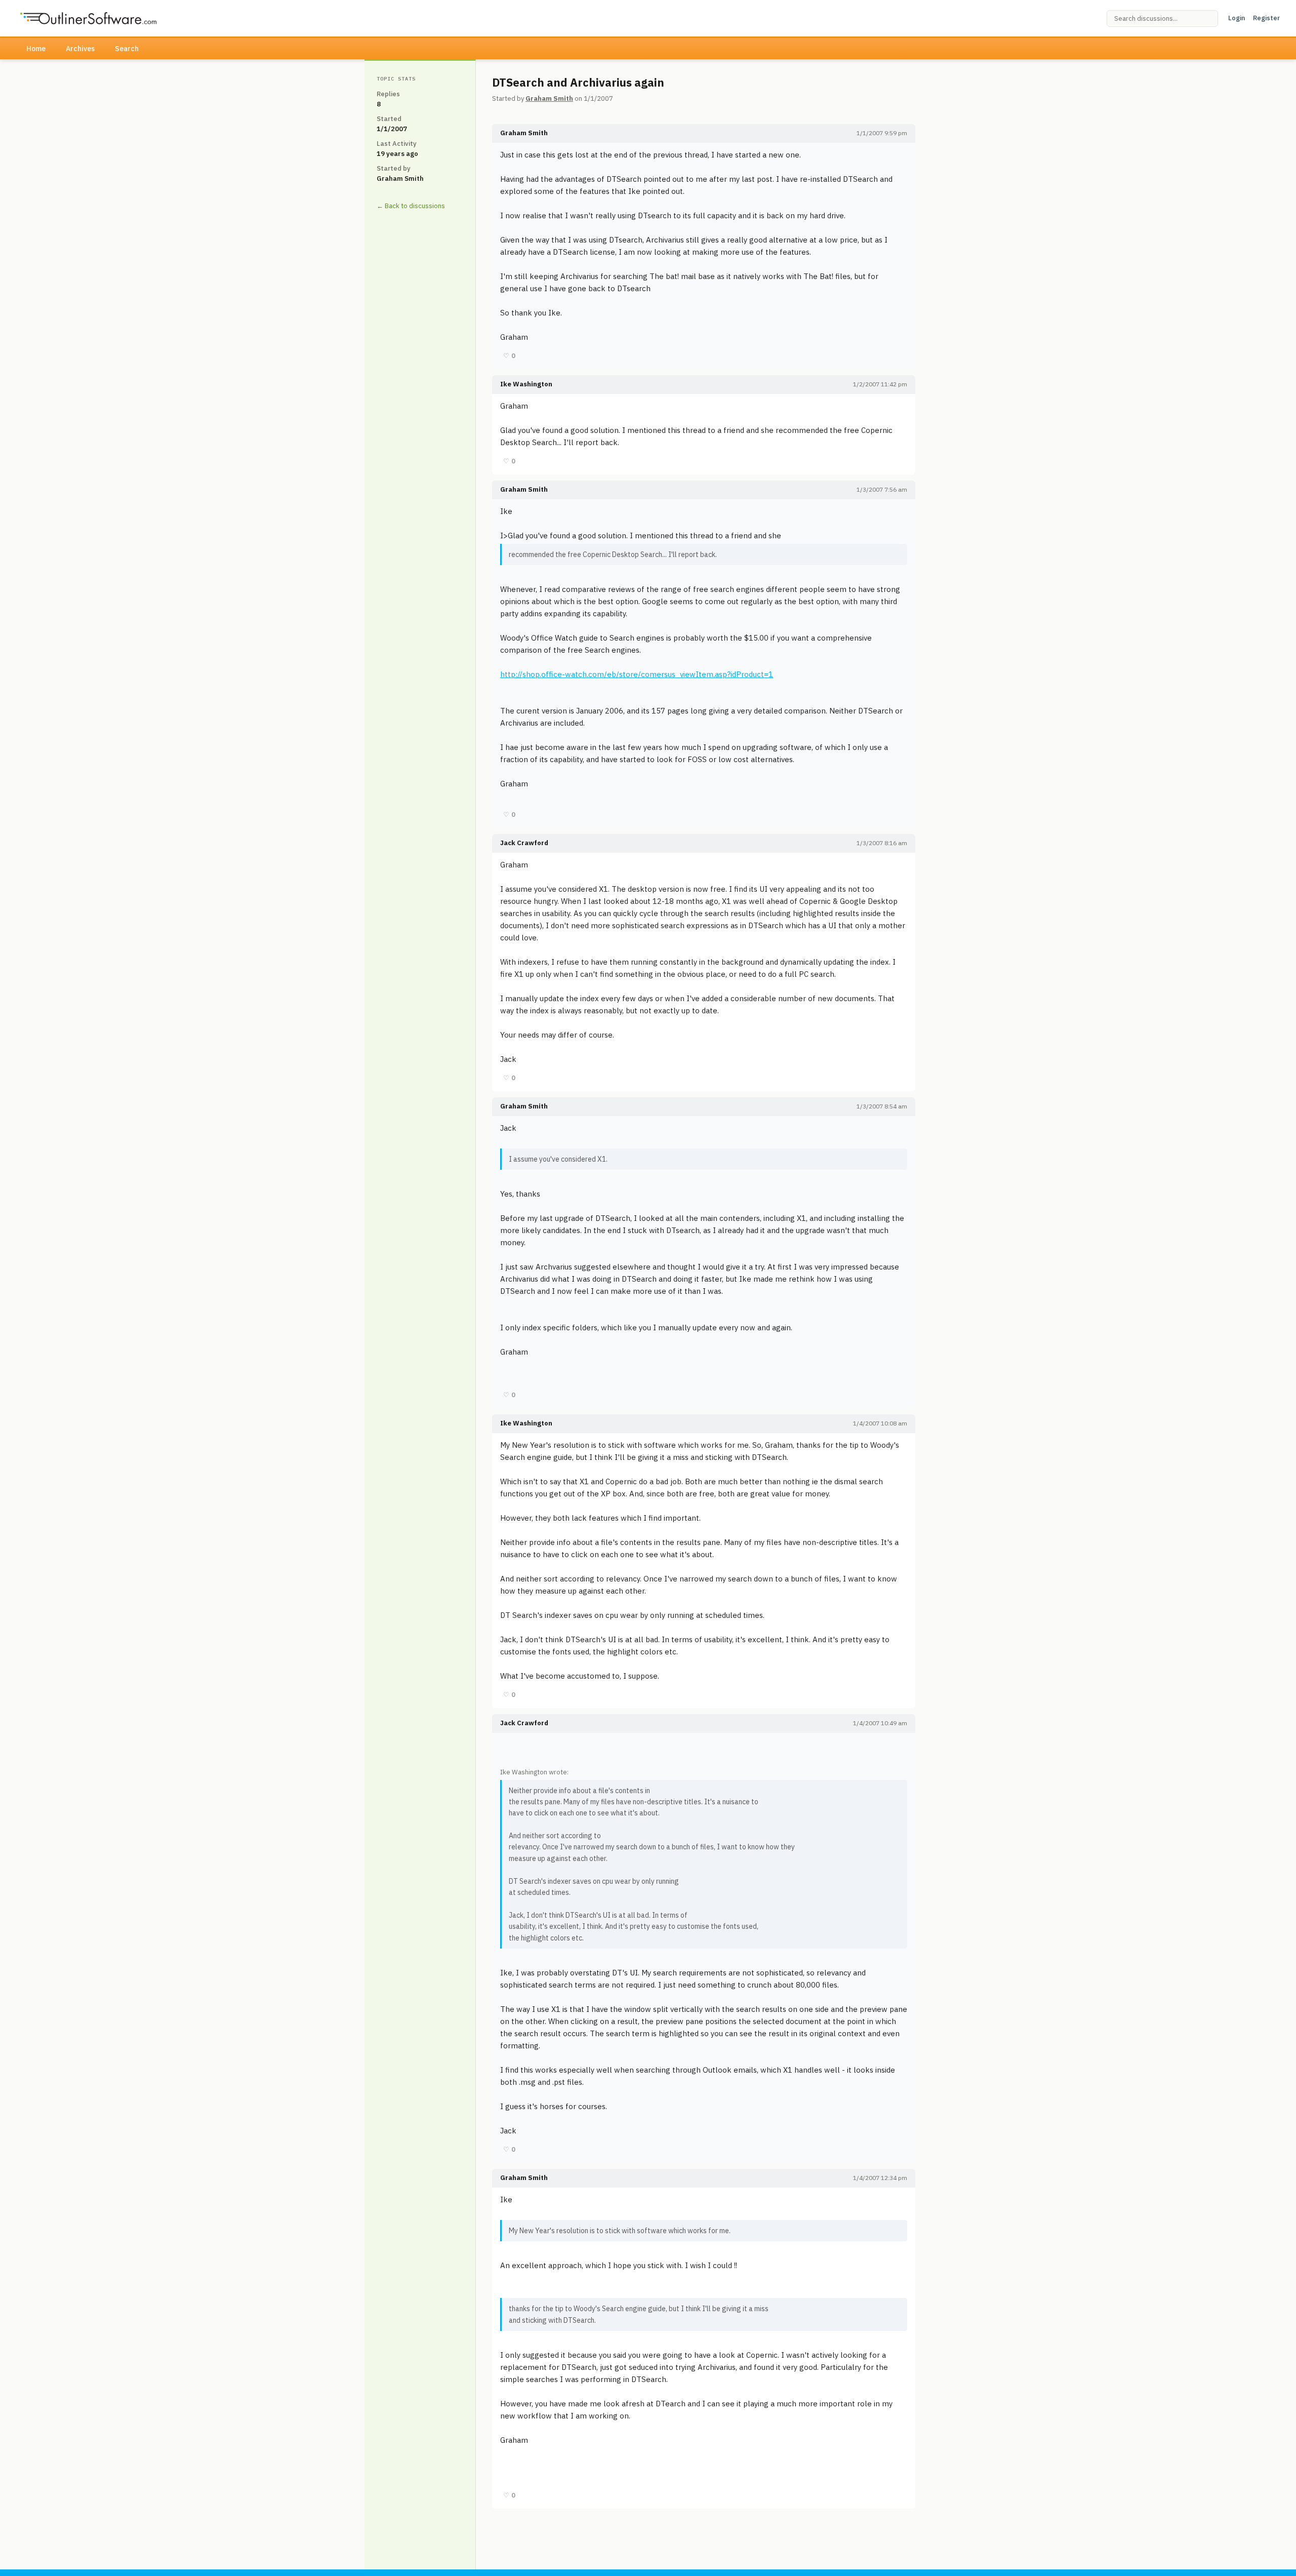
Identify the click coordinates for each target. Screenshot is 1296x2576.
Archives (80, 49)
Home (36, 49)
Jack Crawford (524, 843)
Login (1237, 18)
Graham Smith (549, 98)
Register (1266, 18)
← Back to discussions (411, 206)
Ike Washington (526, 384)
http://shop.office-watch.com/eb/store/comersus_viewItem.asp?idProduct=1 (637, 674)
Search (127, 49)
